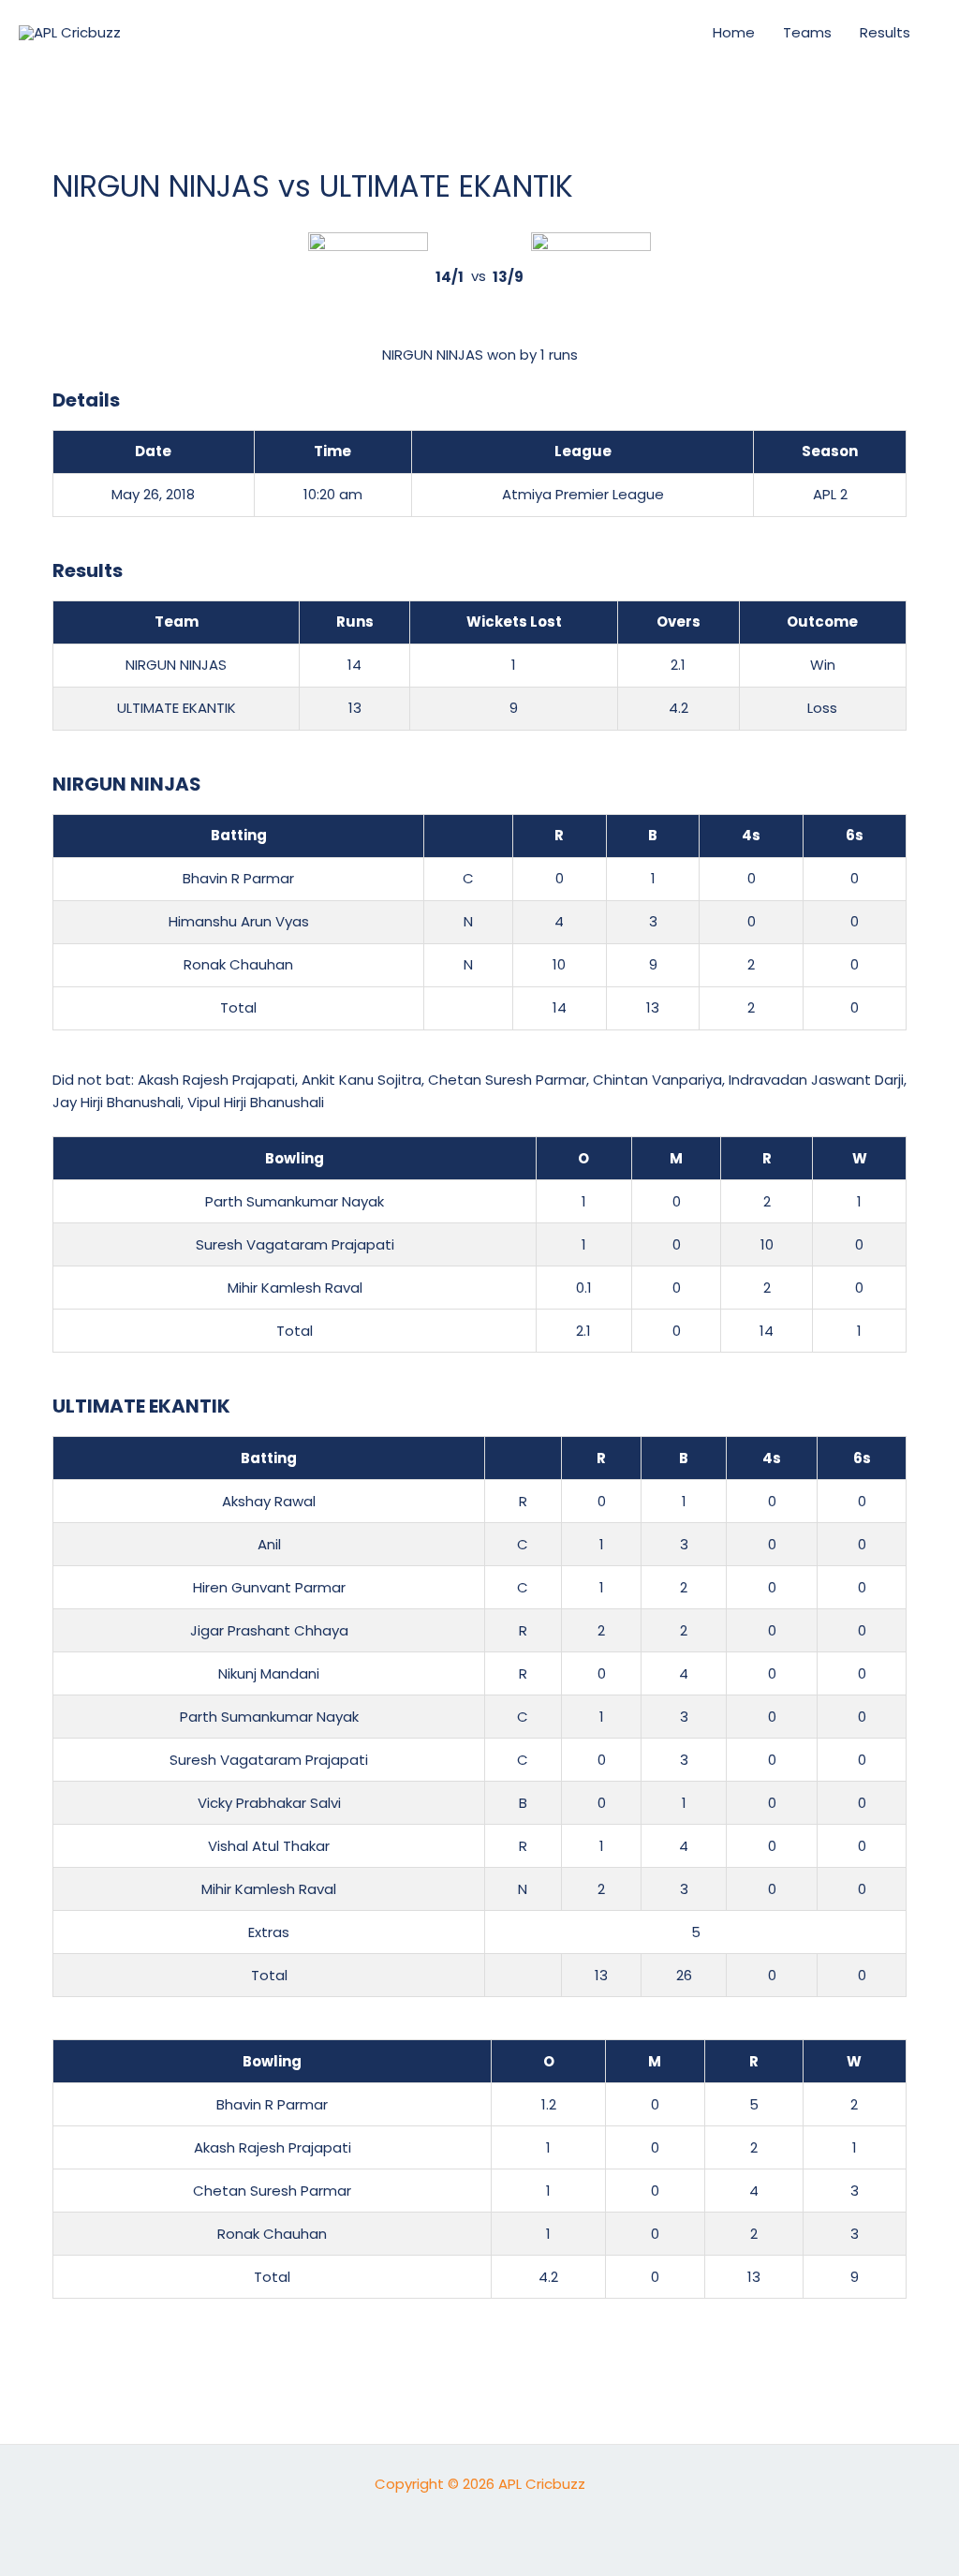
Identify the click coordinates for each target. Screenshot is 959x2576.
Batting (239, 835)
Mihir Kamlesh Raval (295, 1288)
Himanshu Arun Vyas (239, 921)
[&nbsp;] (468, 836)
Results (885, 32)
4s (751, 835)
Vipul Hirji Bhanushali (256, 1102)
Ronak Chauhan (238, 964)
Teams (807, 32)
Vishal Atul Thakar (269, 1846)
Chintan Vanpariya (657, 1080)
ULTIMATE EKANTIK (177, 708)
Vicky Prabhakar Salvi (269, 1803)
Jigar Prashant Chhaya (269, 1630)
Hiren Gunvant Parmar (269, 1587)
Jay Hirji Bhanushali (117, 1102)
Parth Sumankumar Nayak (295, 1201)
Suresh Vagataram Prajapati (295, 1244)
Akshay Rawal (269, 1501)
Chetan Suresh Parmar (507, 1080)
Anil (269, 1544)
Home (734, 32)
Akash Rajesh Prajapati (216, 1080)
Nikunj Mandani (269, 1673)
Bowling (295, 1158)
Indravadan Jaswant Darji (816, 1080)
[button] (666, 33)
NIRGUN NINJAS (176, 665)
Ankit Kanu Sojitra (361, 1080)
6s (855, 835)
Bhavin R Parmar (238, 878)
